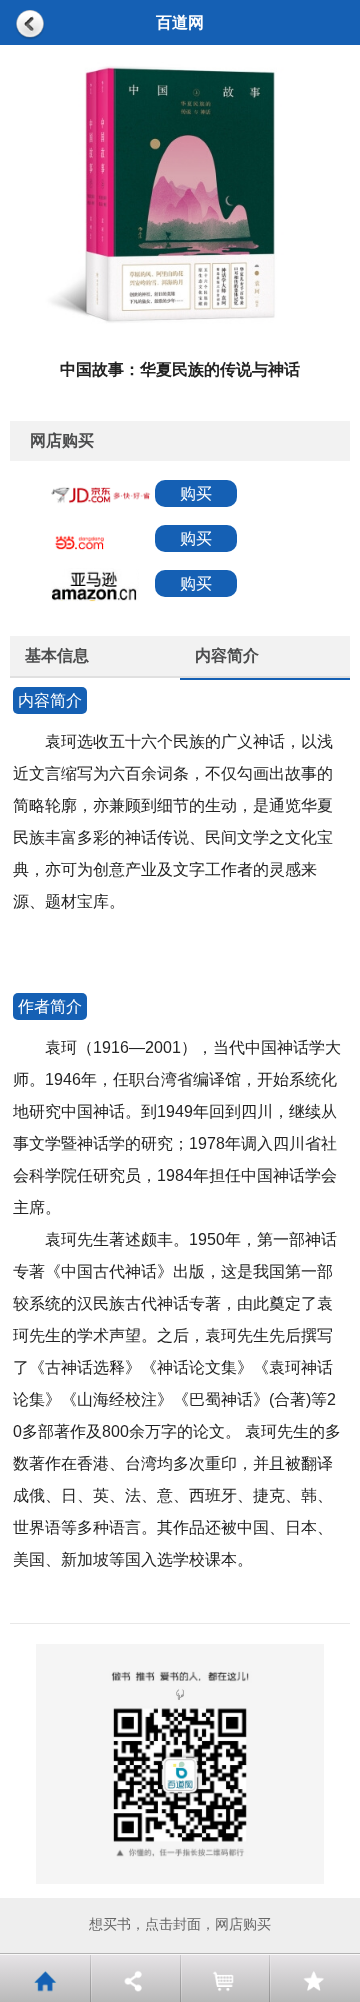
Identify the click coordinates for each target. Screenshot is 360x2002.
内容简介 (227, 655)
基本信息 (57, 655)
